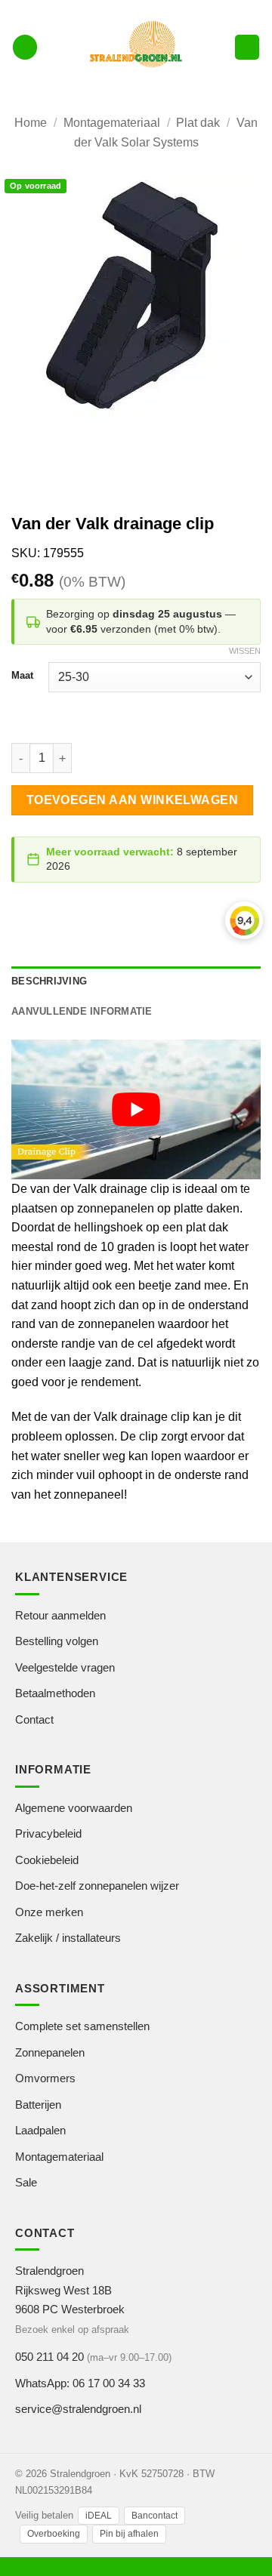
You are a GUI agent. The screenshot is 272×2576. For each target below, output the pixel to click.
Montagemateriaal (112, 123)
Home (31, 123)
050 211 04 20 (49, 2357)
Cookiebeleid (47, 1860)
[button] (25, 47)
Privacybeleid (48, 1833)
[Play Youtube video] (136, 1110)
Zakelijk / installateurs (68, 1938)
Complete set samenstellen (82, 2026)
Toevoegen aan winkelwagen (133, 800)
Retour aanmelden (60, 1615)
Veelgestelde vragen (65, 1667)
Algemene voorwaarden (74, 1808)
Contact (34, 1719)
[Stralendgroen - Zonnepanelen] (136, 47)
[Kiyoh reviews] (244, 920)
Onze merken (49, 1912)
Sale (26, 2182)
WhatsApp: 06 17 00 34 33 (80, 2383)
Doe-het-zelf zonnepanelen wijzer (97, 1886)
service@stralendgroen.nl (78, 2409)
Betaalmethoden (55, 1693)
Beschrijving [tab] (49, 981)
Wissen (245, 651)
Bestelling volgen (57, 1641)
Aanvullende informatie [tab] (82, 1011)
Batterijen (38, 2105)
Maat (22, 676)
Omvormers (45, 2078)
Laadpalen (40, 2130)
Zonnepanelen (50, 2052)
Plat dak (198, 123)
